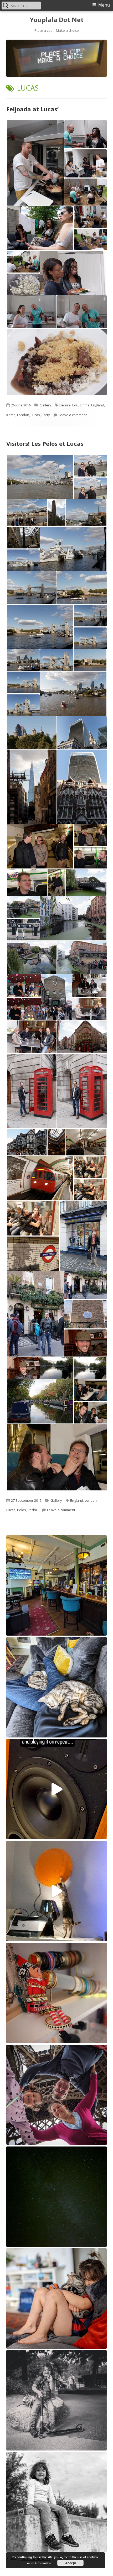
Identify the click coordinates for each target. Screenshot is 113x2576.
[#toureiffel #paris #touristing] (56, 2095)
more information (39, 2563)
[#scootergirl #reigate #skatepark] (56, 2502)
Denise (65, 405)
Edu (75, 405)
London (23, 415)
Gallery (45, 405)
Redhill (33, 1510)
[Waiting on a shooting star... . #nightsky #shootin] (56, 2197)
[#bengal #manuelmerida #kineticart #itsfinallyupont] (56, 1891)
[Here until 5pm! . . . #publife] (56, 1585)
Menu (104, 5)
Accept (71, 2563)
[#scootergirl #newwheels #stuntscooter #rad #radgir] (56, 2400)
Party (46, 415)
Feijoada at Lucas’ (32, 109)
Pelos (22, 1510)
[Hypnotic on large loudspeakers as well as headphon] (56, 1789)
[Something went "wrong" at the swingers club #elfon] (56, 1993)
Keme (11, 415)
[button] (35, 163)
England (98, 405)
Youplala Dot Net (57, 20)
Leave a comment (73, 415)
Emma (85, 405)
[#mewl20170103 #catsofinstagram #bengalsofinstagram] (56, 2298)
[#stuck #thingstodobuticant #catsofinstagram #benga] (56, 1687)
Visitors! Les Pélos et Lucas (45, 443)
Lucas (35, 415)
